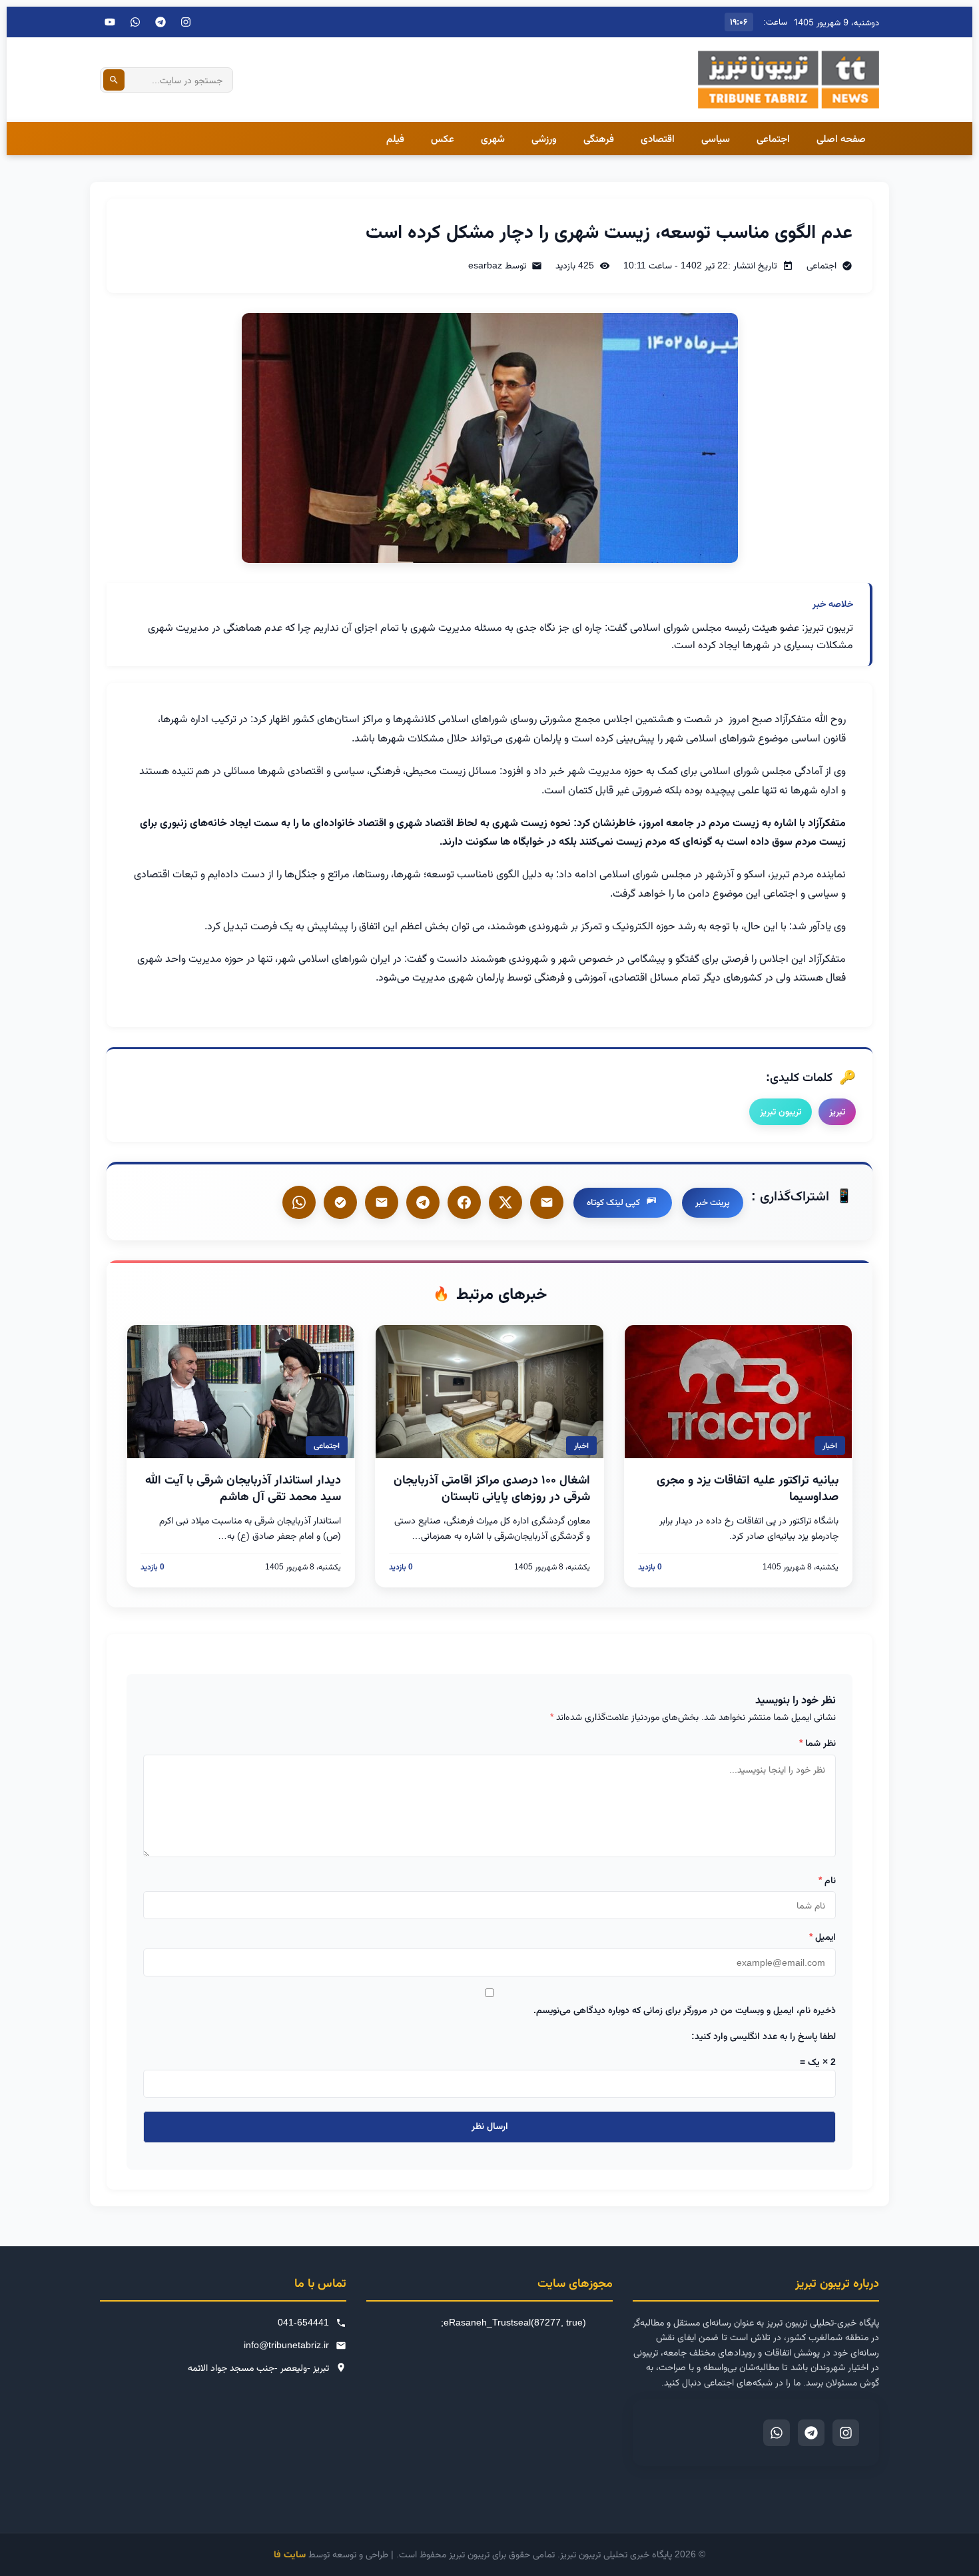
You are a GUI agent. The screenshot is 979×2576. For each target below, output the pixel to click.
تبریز (837, 1111)
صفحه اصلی (841, 138)
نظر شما (817, 1743)
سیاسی (716, 138)
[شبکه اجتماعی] (135, 22)
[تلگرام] (161, 22)
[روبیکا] (340, 1202)
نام (827, 1880)
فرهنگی (599, 138)
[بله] (382, 1202)
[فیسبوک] (464, 1202)
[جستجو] (114, 80)
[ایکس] (505, 1202)
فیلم (395, 138)
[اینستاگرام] (186, 22)
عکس (443, 138)
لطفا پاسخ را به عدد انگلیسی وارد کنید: (764, 2036)
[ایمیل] (547, 1202)
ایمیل (822, 1936)
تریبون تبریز (781, 1111)
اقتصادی (658, 138)
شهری (493, 138)
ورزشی (544, 138)
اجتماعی (773, 138)
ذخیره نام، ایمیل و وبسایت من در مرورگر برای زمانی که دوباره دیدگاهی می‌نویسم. (685, 2010)
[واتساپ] (299, 1202)
